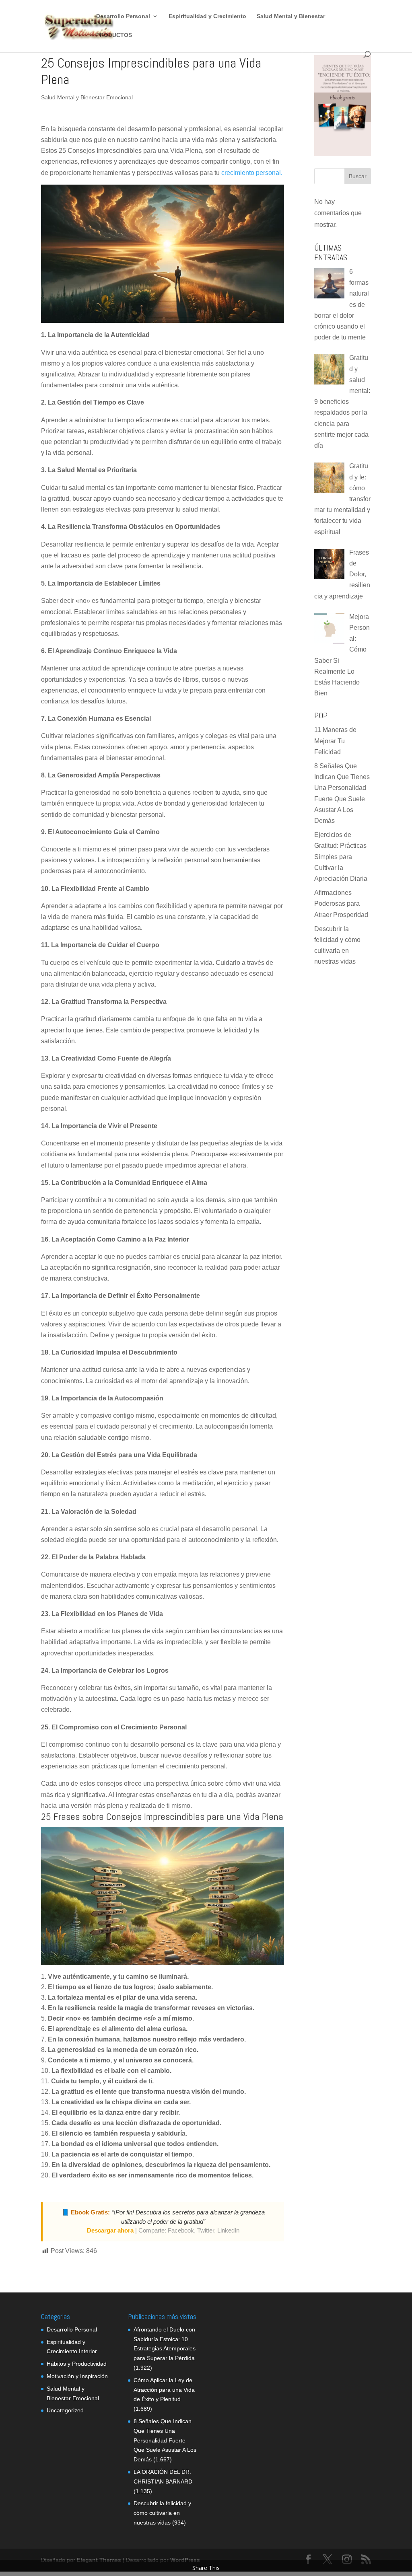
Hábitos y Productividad (77, 2364)
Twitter (206, 2230)
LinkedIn (228, 2230)
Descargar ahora (110, 2230)
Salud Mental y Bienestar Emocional (87, 97)
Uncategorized (65, 2410)
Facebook (181, 2230)
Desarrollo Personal (123, 16)
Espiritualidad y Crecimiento (207, 16)
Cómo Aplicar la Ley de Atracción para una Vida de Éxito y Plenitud (164, 2390)
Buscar (358, 176)
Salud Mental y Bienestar (291, 16)
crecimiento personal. (252, 173)
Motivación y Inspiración (77, 2376)
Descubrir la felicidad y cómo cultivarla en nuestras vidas (162, 2513)
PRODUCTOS (114, 35)
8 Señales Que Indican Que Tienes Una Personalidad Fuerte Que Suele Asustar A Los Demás (165, 2440)
